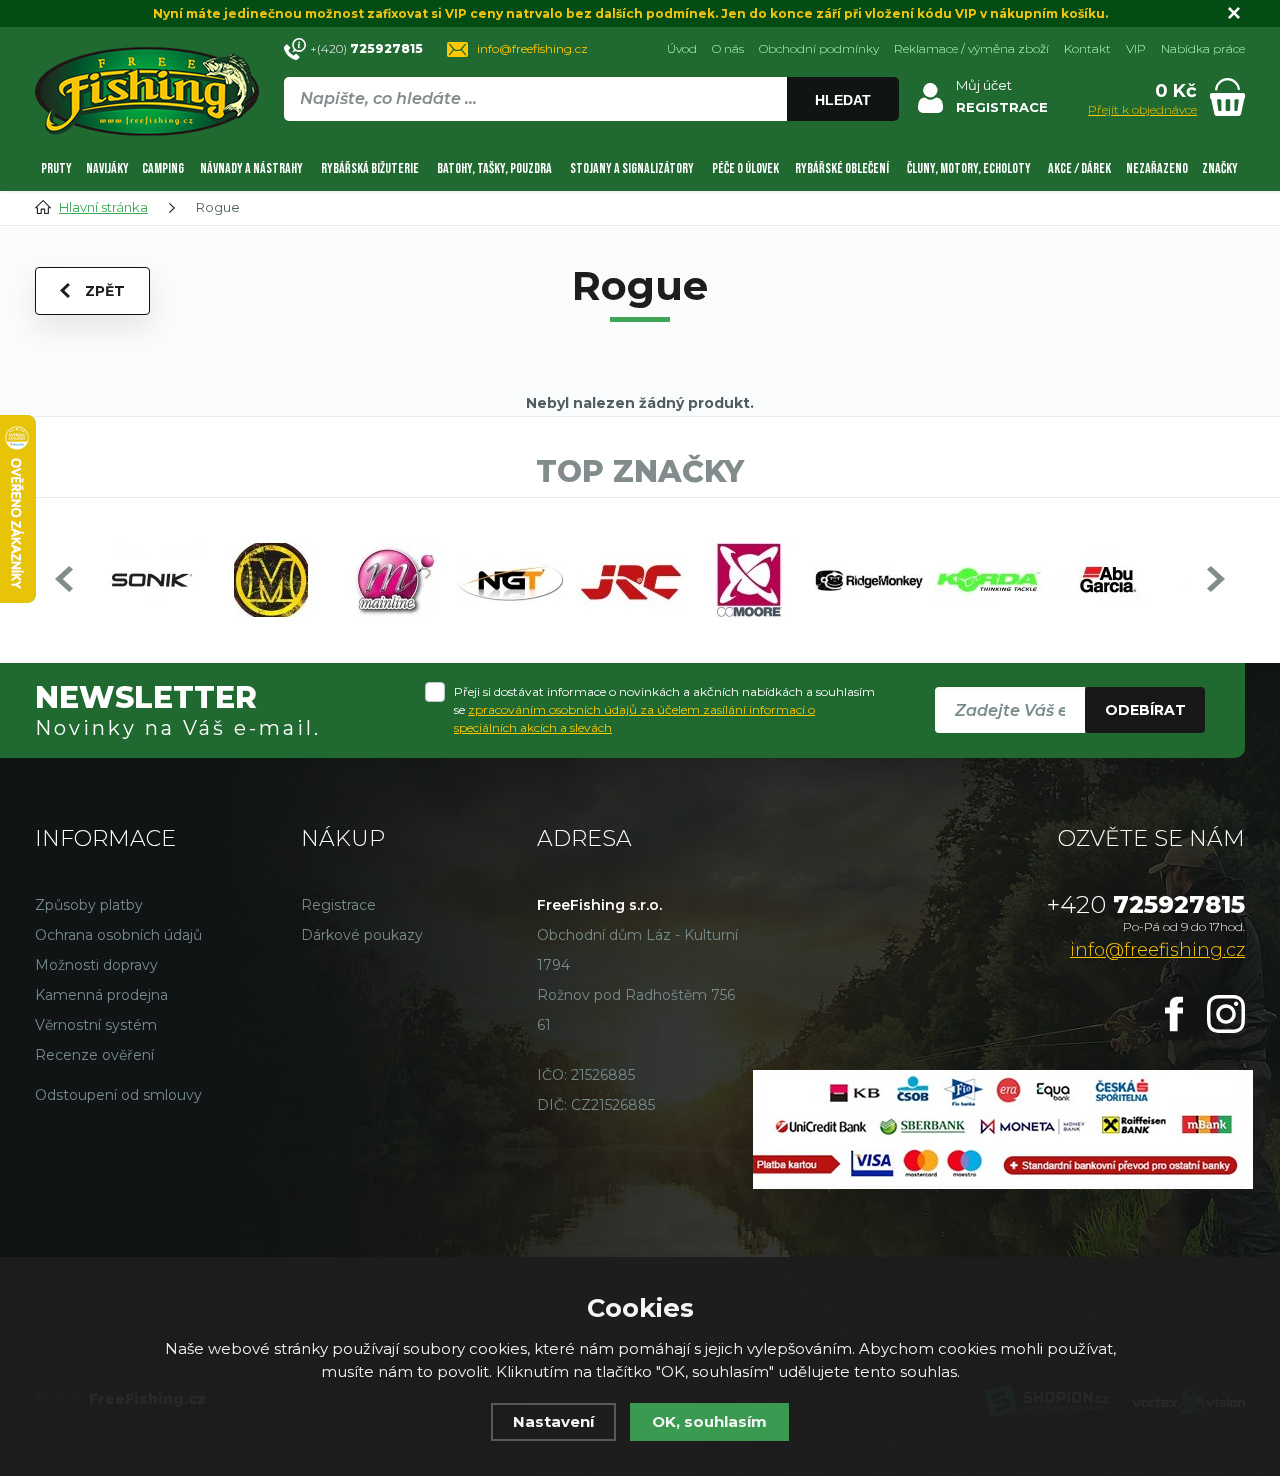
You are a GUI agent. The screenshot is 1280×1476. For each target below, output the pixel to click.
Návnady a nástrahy (251, 168)
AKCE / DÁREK (1079, 168)
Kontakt (1087, 48)
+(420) (366, 48)
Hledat (843, 100)
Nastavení (553, 1421)
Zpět (105, 291)
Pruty (56, 168)
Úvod (682, 48)
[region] (591, 142)
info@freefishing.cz (532, 48)
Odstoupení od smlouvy (118, 1095)
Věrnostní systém (96, 1025)
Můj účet (984, 85)
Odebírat (1145, 710)
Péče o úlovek (745, 168)
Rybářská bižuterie (370, 168)
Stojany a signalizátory (632, 168)
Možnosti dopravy (96, 965)
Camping (163, 168)
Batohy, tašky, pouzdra (494, 168)
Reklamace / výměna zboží (971, 48)
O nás (728, 48)
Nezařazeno (1157, 168)
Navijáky (107, 168)
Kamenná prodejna (101, 995)
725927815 (1146, 904)
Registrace (338, 905)
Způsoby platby (89, 905)
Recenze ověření (94, 1055)
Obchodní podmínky (819, 48)
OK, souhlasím (709, 1421)
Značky (1220, 168)
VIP (1136, 48)
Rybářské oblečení (842, 168)
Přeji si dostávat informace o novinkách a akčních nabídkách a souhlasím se (664, 709)
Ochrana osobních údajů (118, 935)
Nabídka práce (1203, 48)
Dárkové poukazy (362, 935)
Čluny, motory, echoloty (969, 168)
